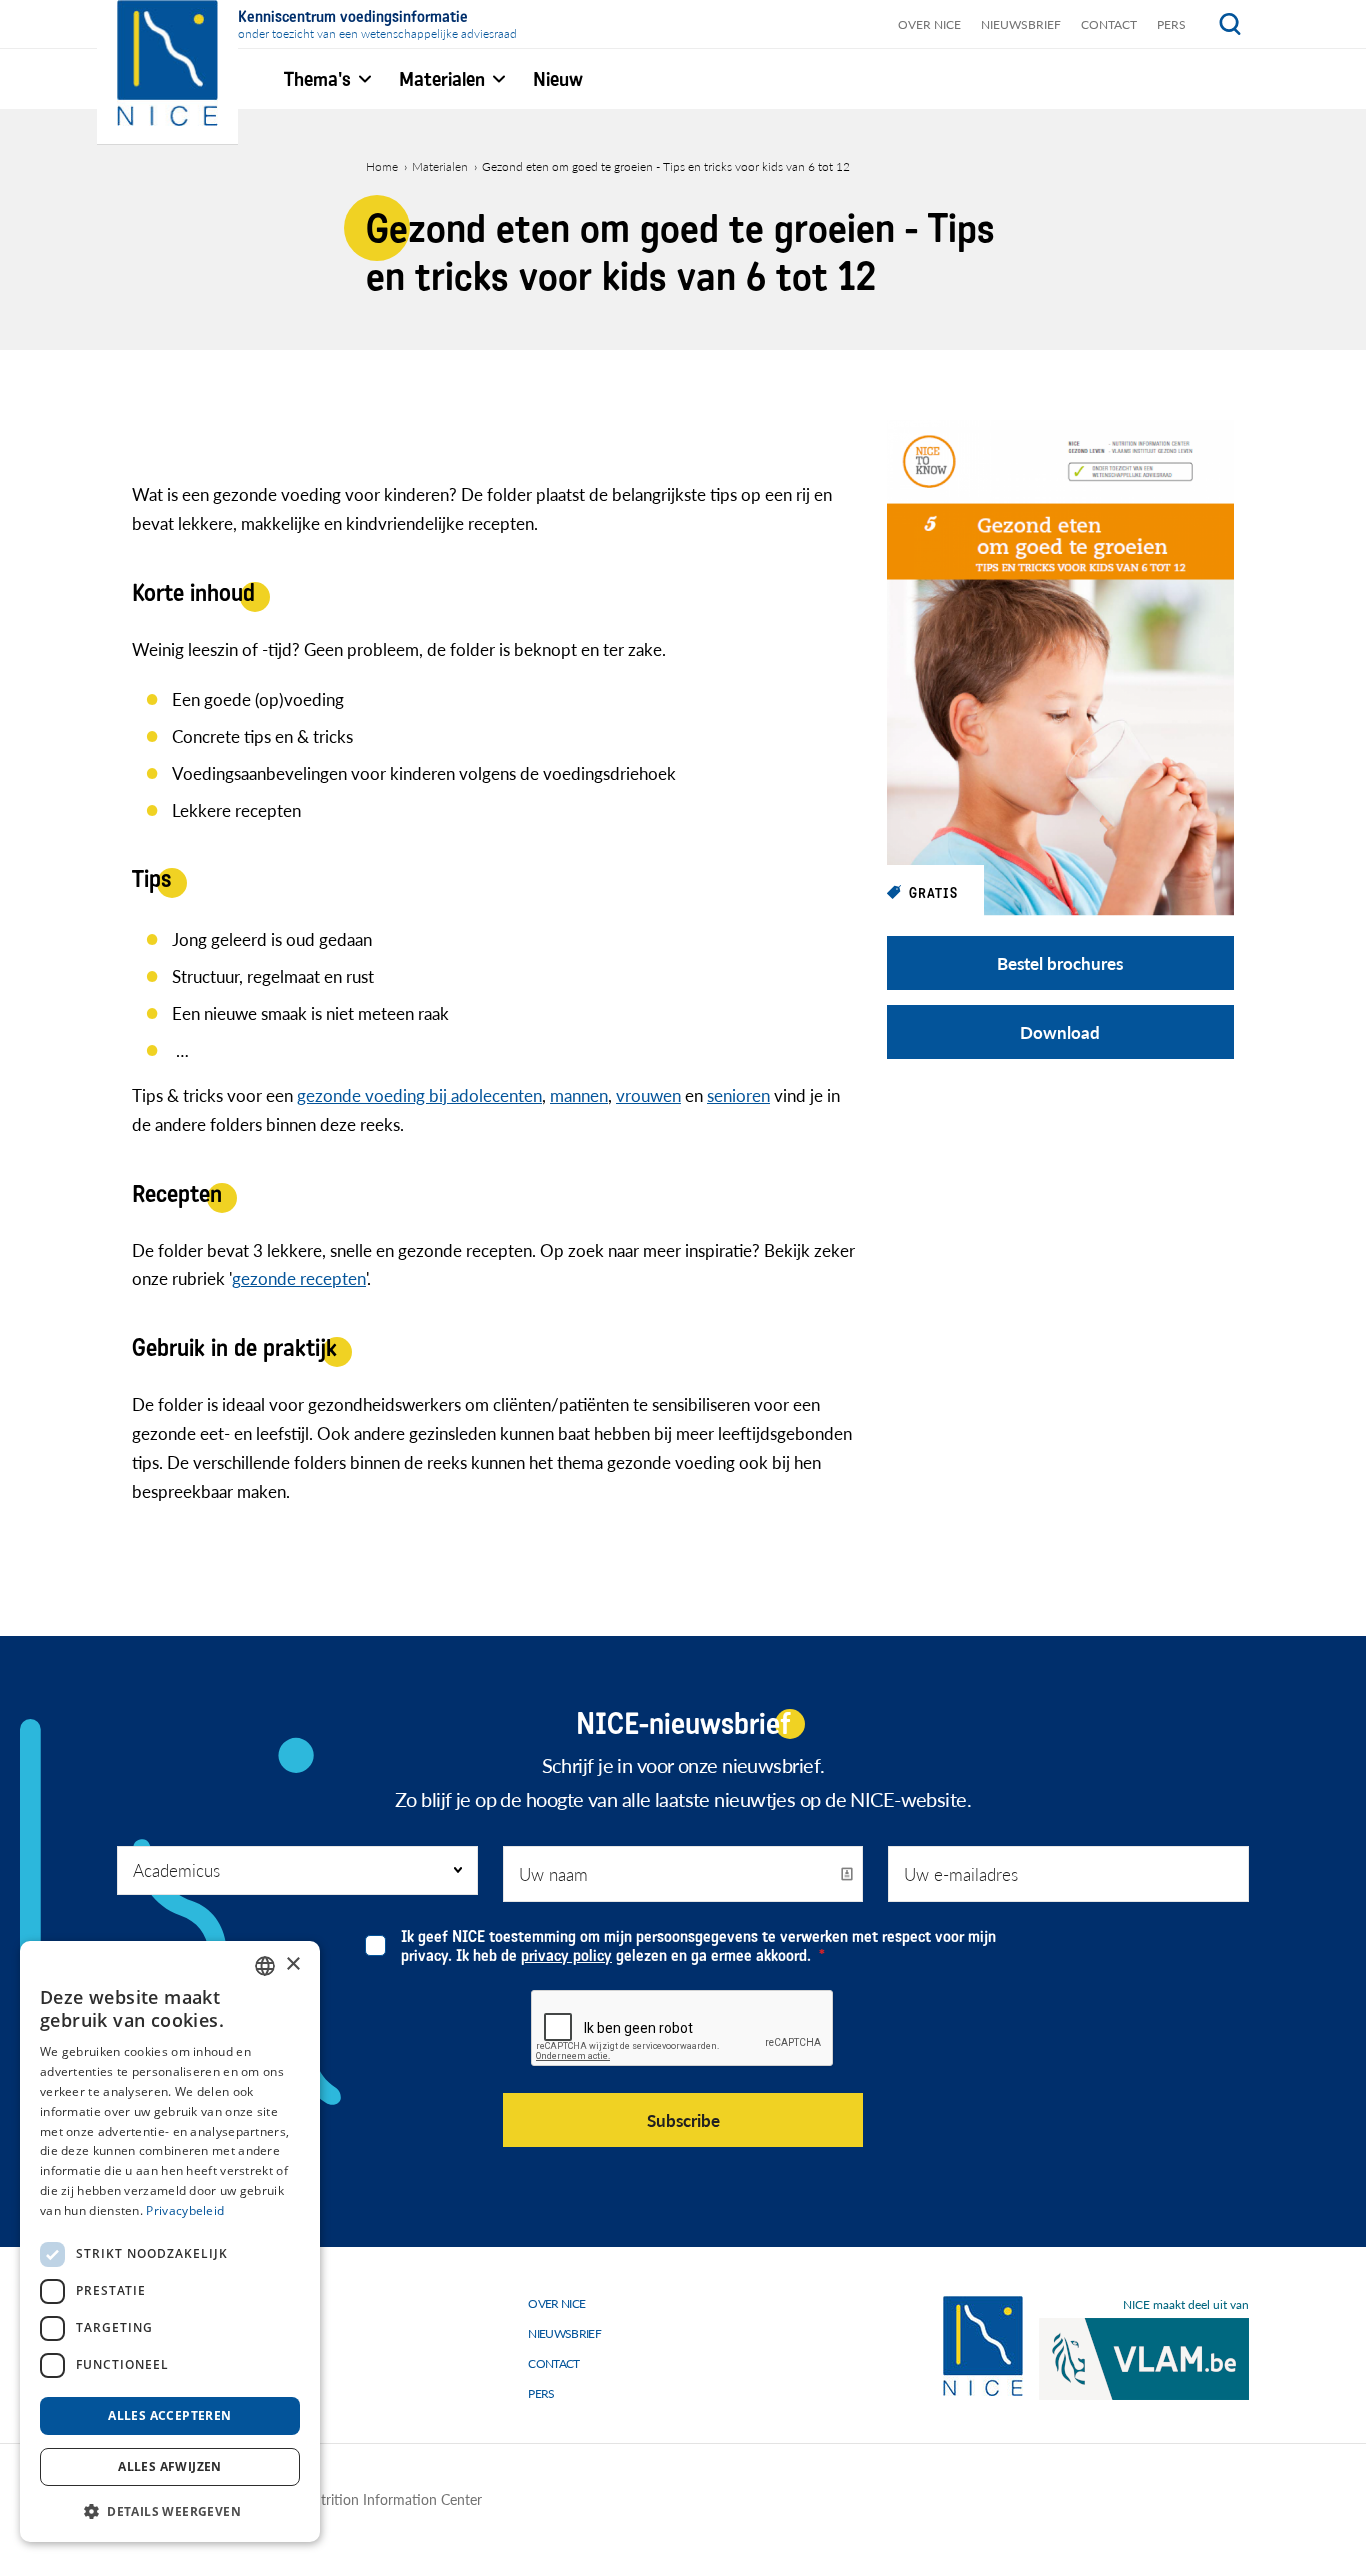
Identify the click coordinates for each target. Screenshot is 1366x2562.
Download (1060, 1032)
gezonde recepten (299, 1278)
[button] (170, 2510)
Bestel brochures (1060, 963)
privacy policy (566, 1955)
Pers (1171, 24)
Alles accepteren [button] (169, 2415)
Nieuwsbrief (1021, 24)
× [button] (292, 1964)
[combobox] (265, 1966)
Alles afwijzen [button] (170, 2466)
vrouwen (648, 1095)
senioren (738, 1095)
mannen (579, 1095)
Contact (1109, 24)
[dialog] (170, 2241)
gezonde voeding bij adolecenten (419, 1095)
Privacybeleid (185, 2210)
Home (382, 166)
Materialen (440, 166)
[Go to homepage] (983, 2346)
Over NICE (929, 24)
